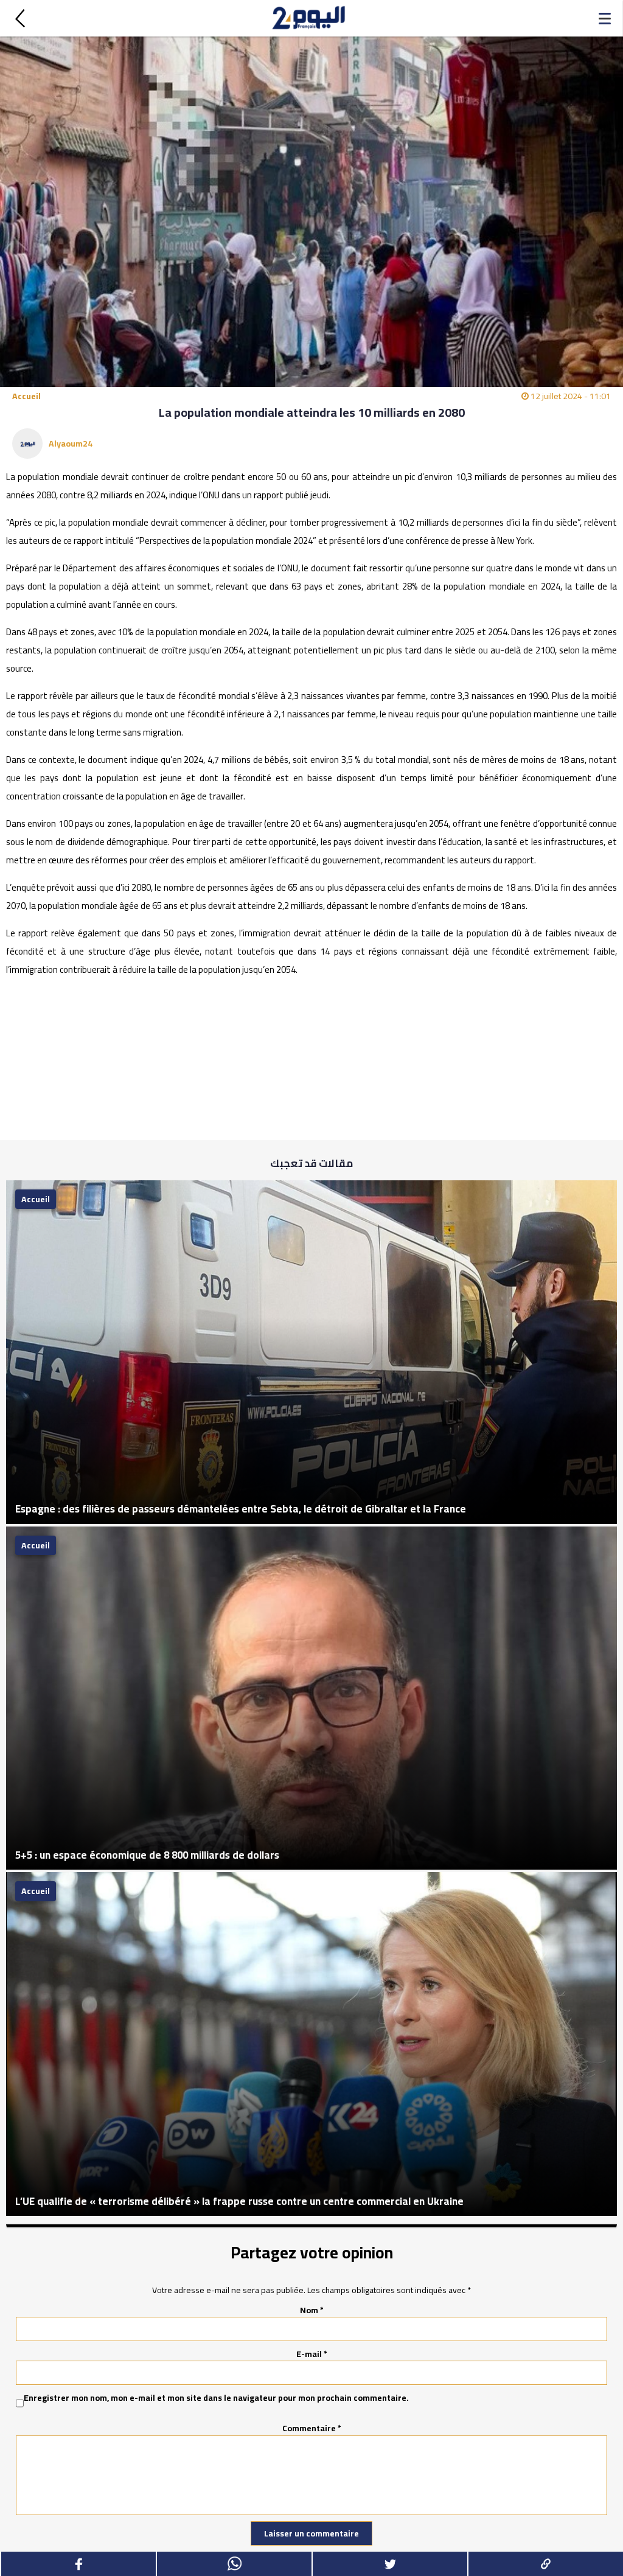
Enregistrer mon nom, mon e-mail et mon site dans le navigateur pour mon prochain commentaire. (216, 2398)
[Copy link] (545, 2564)
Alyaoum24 (71, 444)
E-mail (312, 2354)
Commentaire (312, 2428)
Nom (312, 2310)
